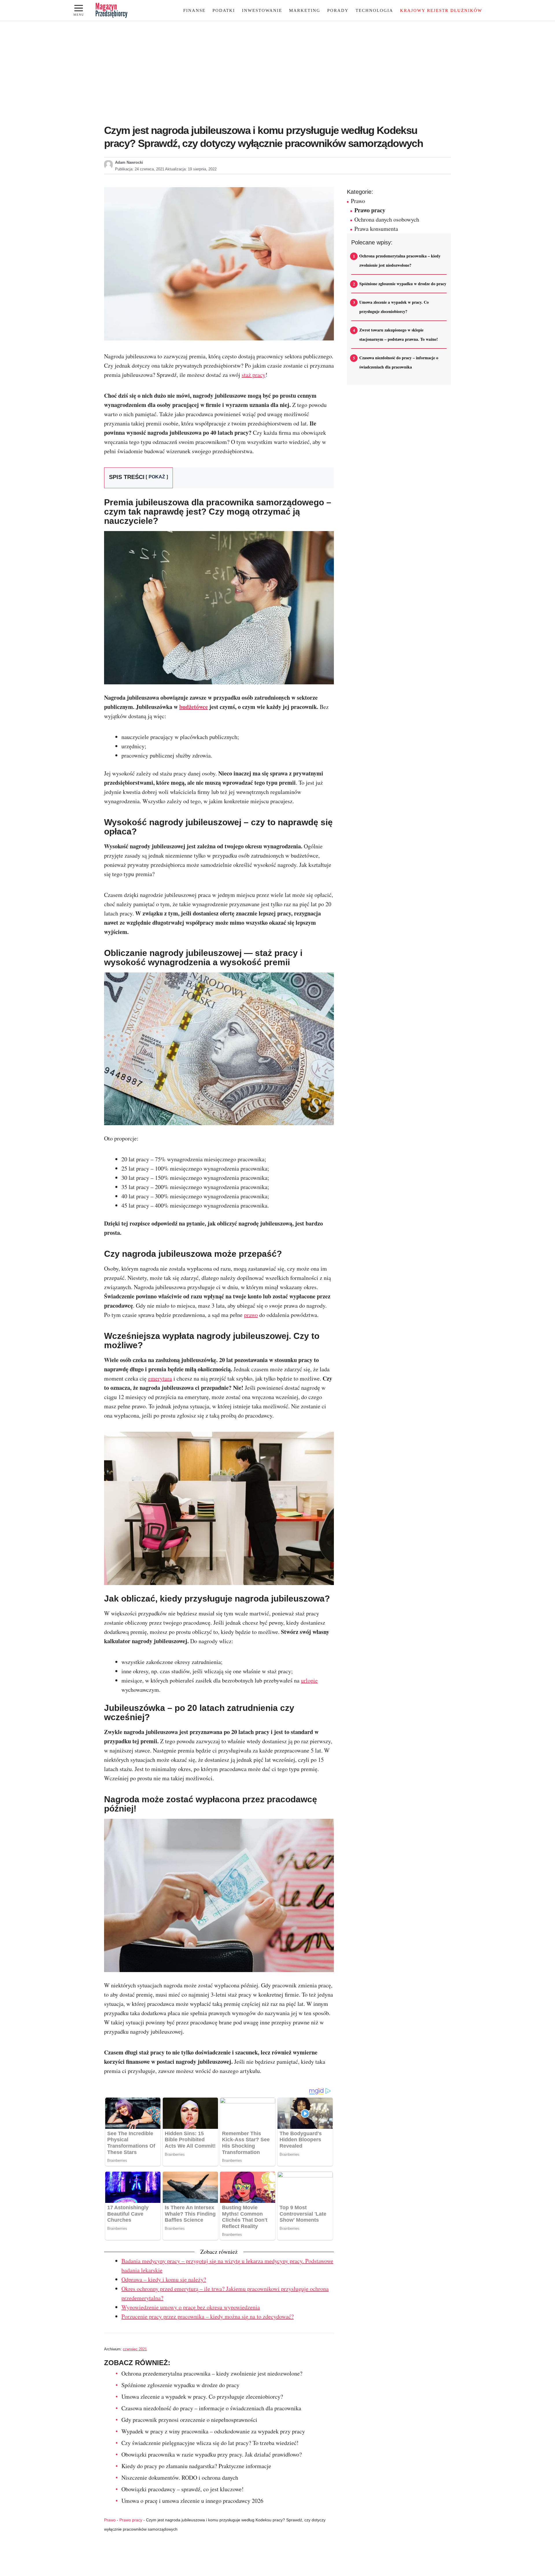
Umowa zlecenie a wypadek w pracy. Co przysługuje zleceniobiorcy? (202, 2397)
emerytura (160, 1378)
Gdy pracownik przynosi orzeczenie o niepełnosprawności (189, 2420)
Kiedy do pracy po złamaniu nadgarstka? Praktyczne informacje (196, 2466)
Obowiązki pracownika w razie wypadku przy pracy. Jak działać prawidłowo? (212, 2454)
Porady (338, 10)
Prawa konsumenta (376, 229)
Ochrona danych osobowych (387, 219)
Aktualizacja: (191, 169)
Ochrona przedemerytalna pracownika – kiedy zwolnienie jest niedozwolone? (212, 2373)
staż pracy (254, 375)
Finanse (194, 10)
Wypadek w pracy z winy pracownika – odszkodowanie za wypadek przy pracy (213, 2431)
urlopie (309, 1680)
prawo (251, 1315)
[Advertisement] (277, 76)
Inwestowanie (262, 10)
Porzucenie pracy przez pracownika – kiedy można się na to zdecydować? (208, 2316)
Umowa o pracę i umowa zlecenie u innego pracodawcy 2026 (192, 2501)
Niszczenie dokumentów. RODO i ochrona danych (180, 2478)
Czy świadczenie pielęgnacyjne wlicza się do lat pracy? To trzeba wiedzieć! (210, 2443)
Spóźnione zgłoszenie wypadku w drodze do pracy (180, 2385)
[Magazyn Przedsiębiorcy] (112, 10)
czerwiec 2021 (135, 2349)
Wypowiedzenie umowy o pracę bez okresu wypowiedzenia (191, 2307)
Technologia (374, 10)
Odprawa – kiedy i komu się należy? (164, 2279)
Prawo (110, 2520)
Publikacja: (140, 169)
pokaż (157, 477)
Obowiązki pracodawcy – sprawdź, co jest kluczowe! (183, 2489)
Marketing (305, 10)
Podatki (224, 10)
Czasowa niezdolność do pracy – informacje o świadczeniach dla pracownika (211, 2408)
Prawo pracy (131, 2520)
